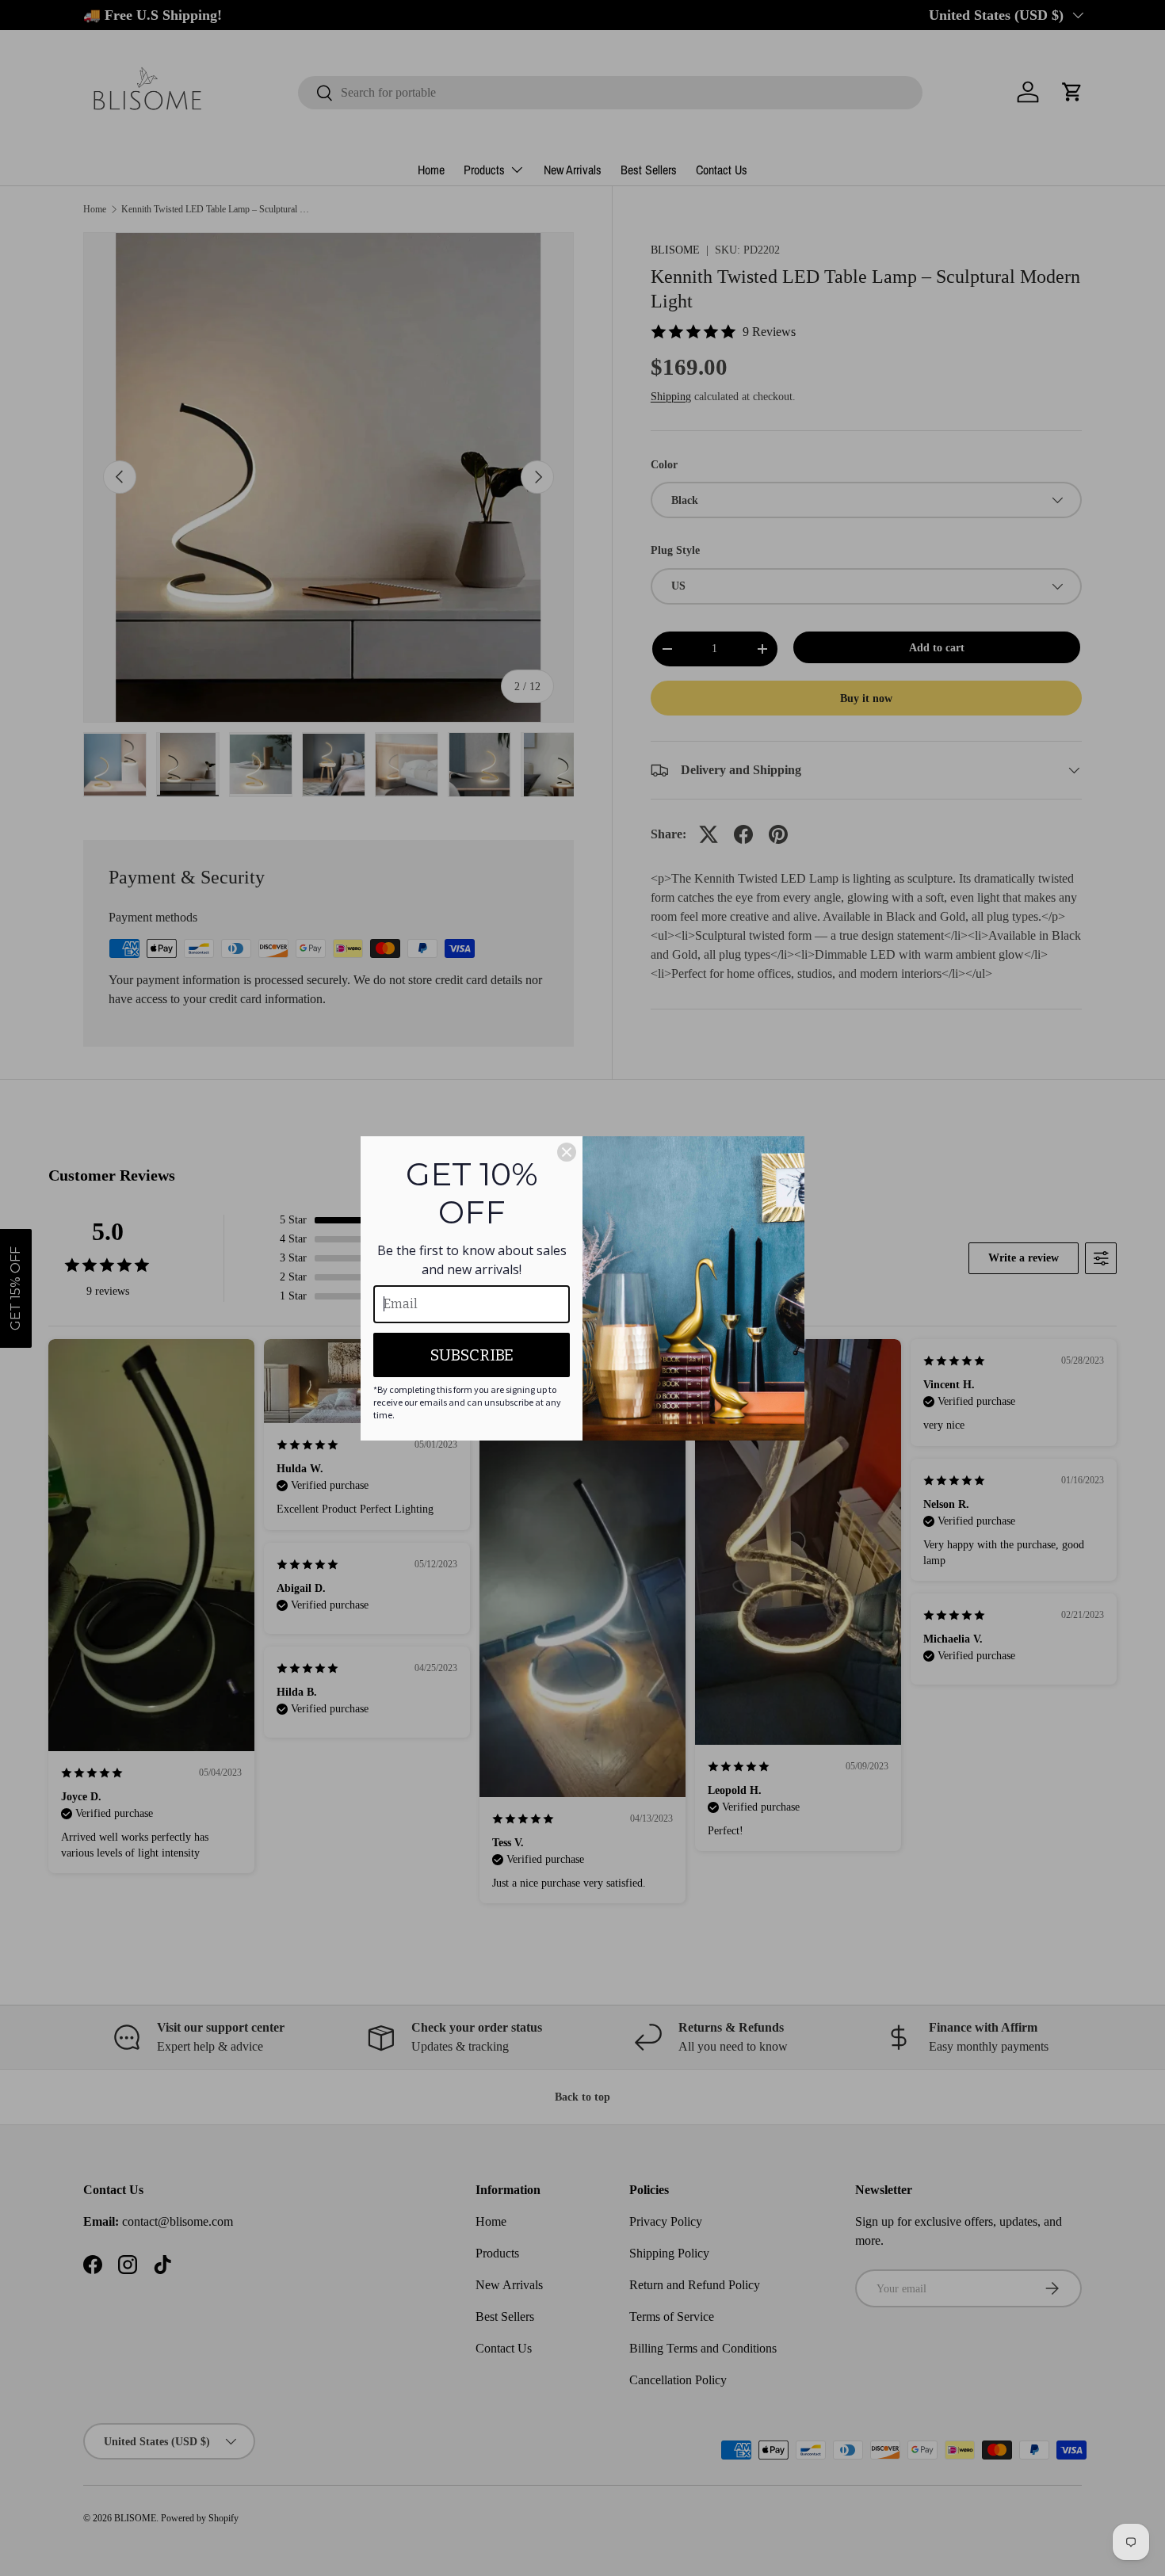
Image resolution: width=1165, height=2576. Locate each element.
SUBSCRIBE (472, 1355)
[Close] (567, 1152)
